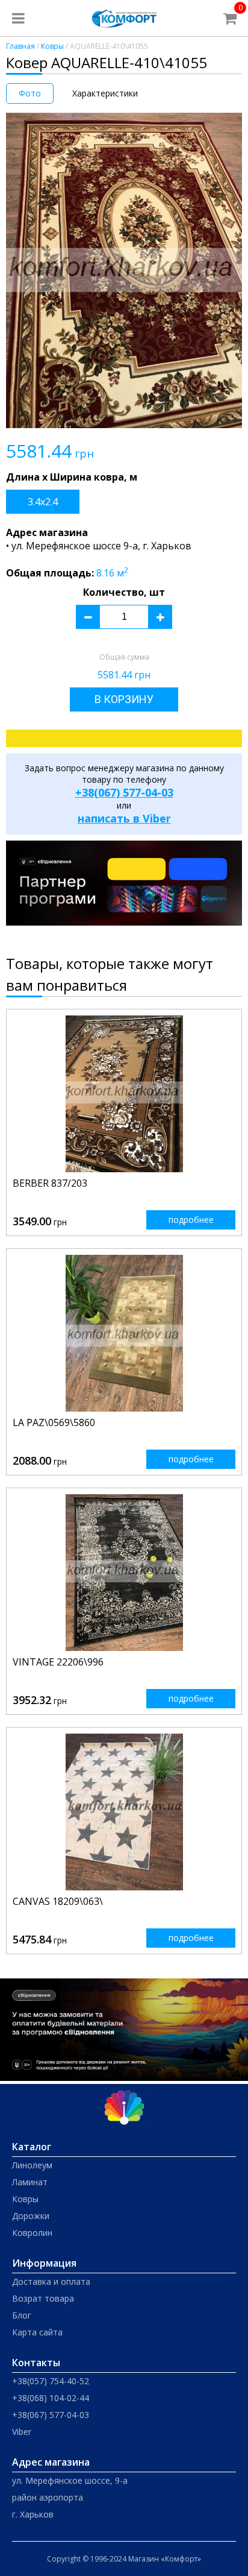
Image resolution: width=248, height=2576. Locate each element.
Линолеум (32, 2165)
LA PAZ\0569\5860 (54, 1422)
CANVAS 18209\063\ (58, 1901)
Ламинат (30, 2182)
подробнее (191, 1220)
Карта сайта (37, 2332)
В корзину (124, 699)
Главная (20, 46)
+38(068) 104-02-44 (51, 2398)
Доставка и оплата (51, 2281)
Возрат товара (43, 2298)
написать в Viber (124, 818)
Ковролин (32, 2233)
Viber (22, 2432)
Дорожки (31, 2216)
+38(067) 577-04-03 (124, 792)
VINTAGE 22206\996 (58, 1662)
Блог (22, 2315)
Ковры (52, 46)
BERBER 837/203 (50, 1183)
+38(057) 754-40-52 (51, 2381)
